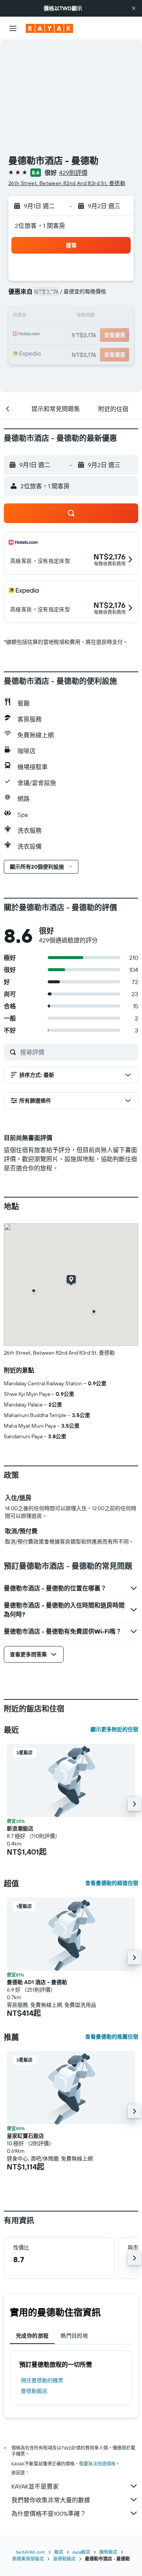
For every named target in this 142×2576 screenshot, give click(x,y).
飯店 (59, 2552)
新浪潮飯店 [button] (20, 1828)
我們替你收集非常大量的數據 (51, 2500)
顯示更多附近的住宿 (114, 1729)
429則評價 (73, 173)
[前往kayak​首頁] (49, 28)
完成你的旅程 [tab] (32, 2336)
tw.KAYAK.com (30, 2552)
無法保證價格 (102, 2464)
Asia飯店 (81, 2552)
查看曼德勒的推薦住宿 (112, 2037)
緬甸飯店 (108, 2552)
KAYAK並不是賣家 (35, 2486)
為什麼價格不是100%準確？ (49, 2514)
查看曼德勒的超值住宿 (112, 1883)
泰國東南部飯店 (28, 2559)
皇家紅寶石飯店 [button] (25, 2136)
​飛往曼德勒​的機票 (42, 2380)
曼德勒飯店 (34, 2391)
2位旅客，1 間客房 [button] (40, 226)
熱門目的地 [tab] (74, 2336)
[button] (134, 8)
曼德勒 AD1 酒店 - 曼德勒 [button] (37, 1982)
